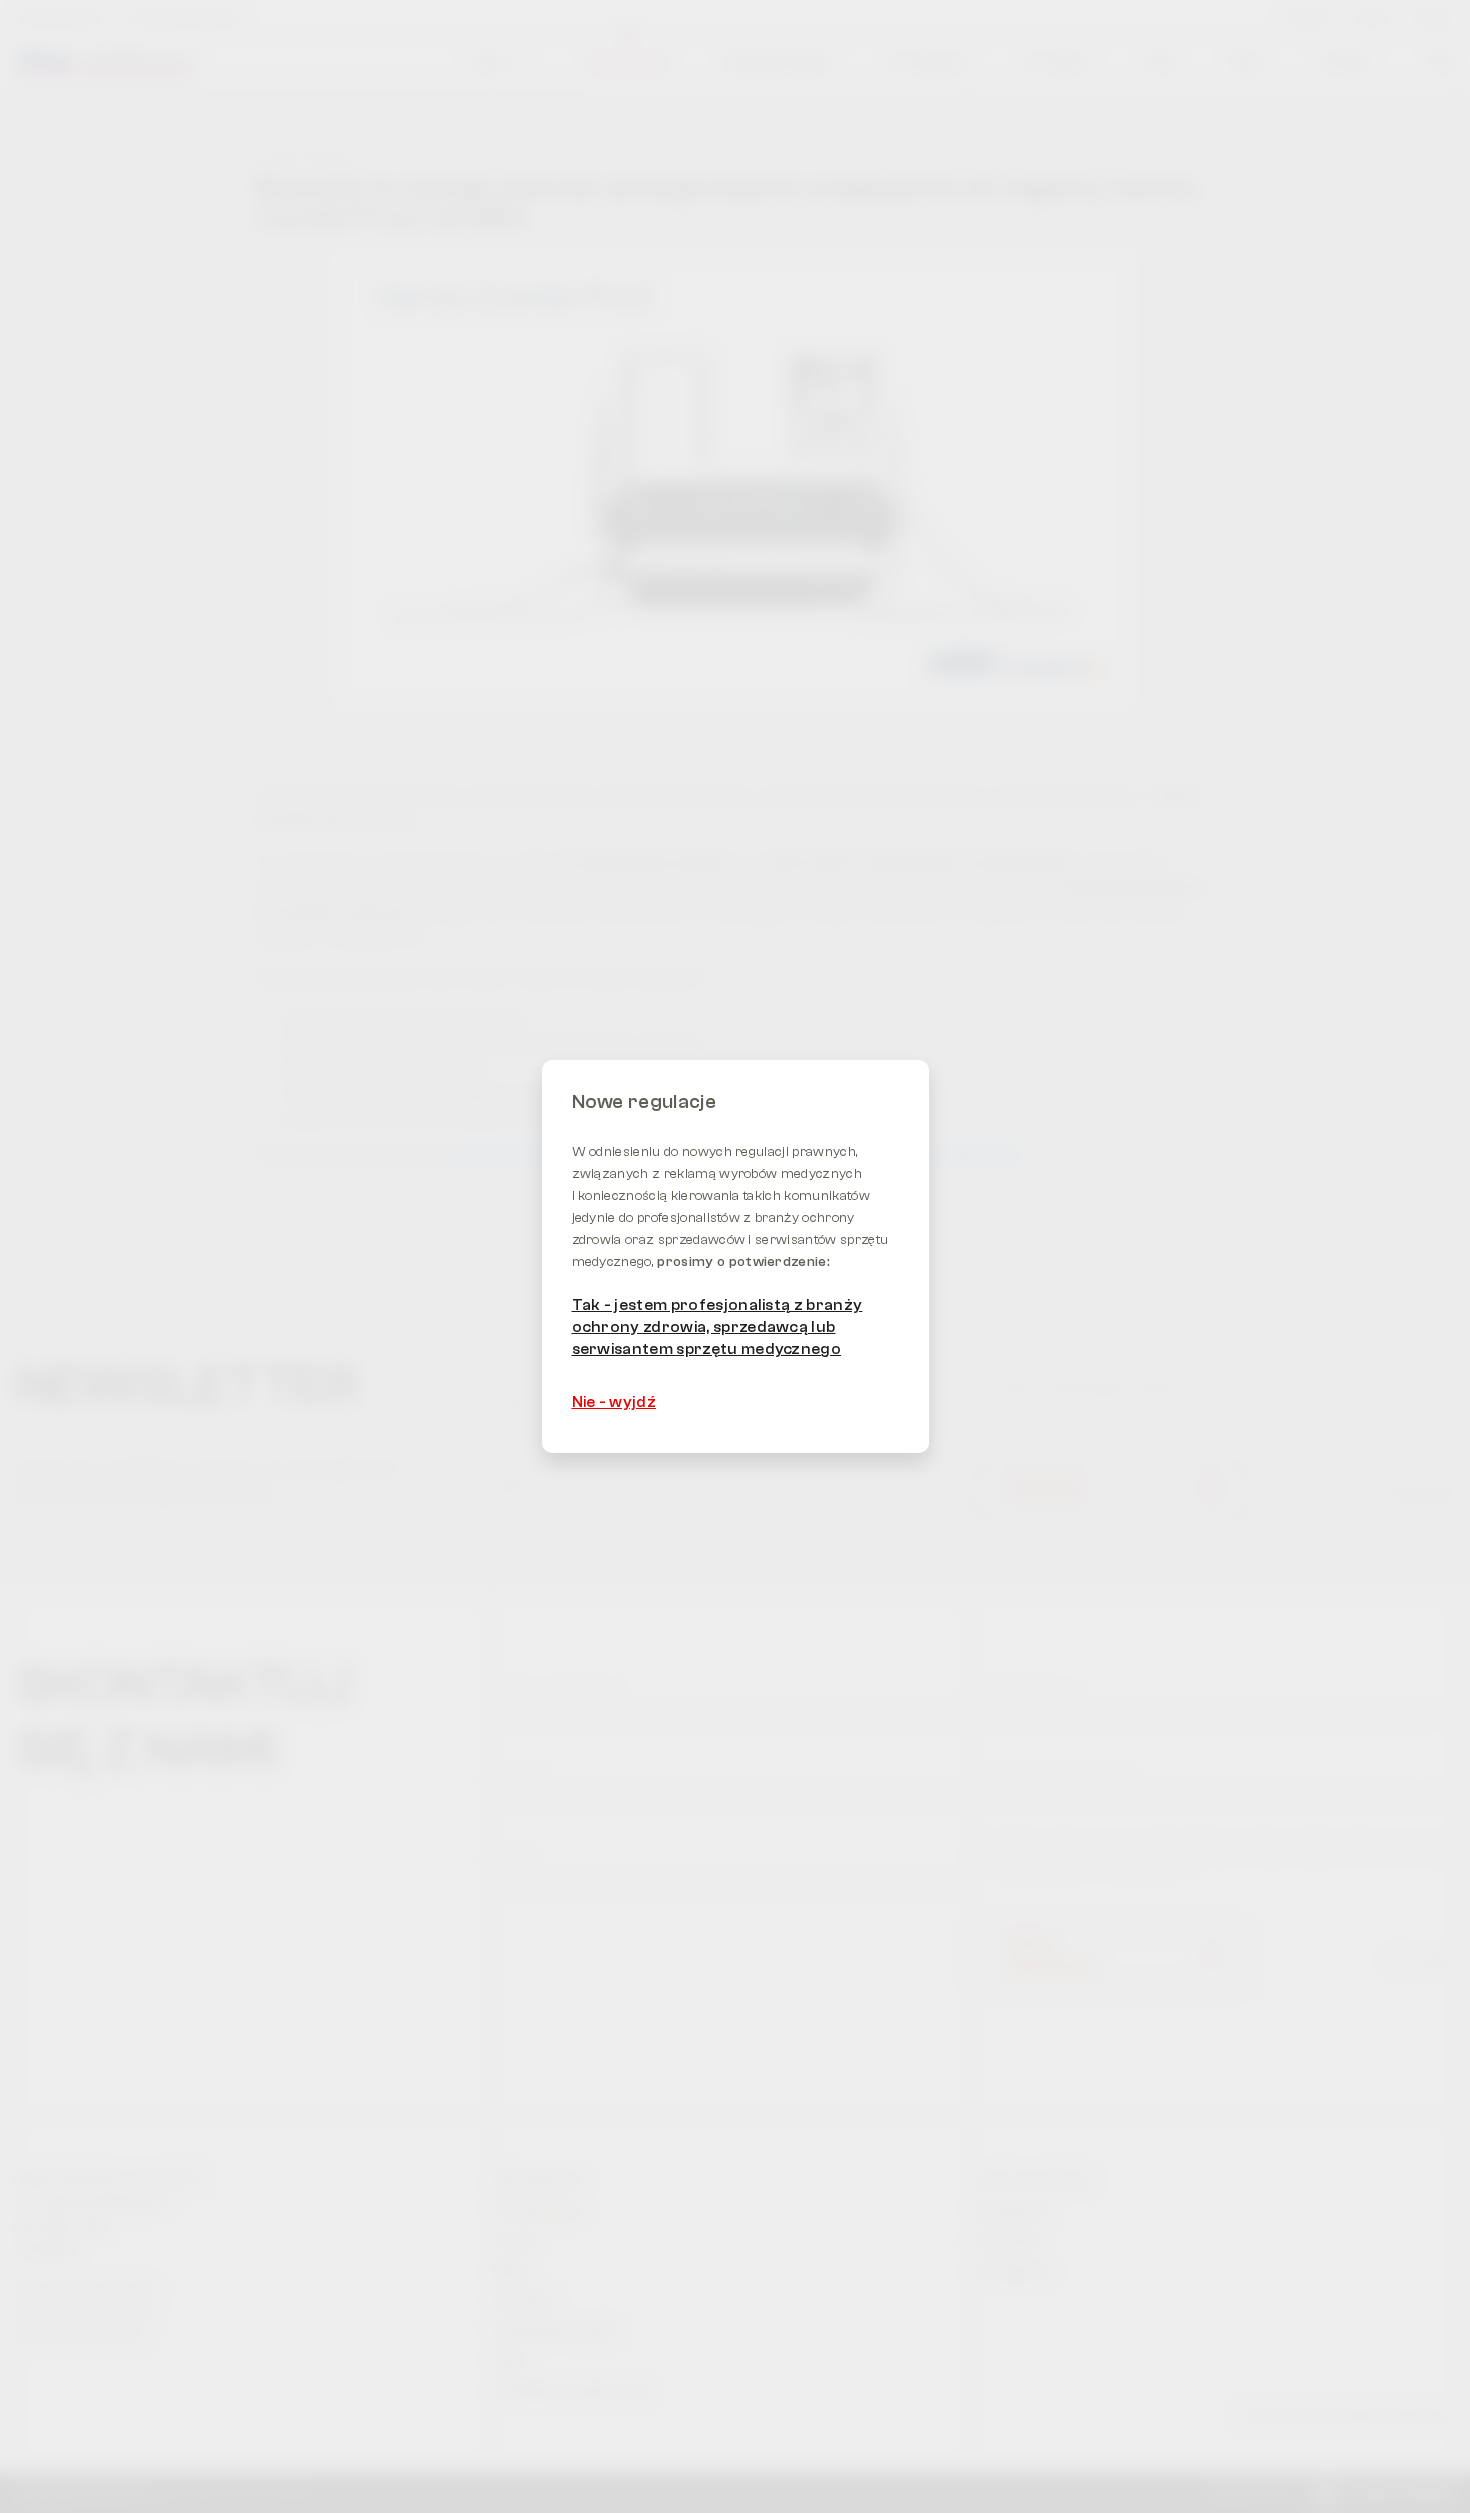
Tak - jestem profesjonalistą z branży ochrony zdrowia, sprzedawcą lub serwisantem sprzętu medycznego (717, 1327)
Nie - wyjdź (614, 1402)
